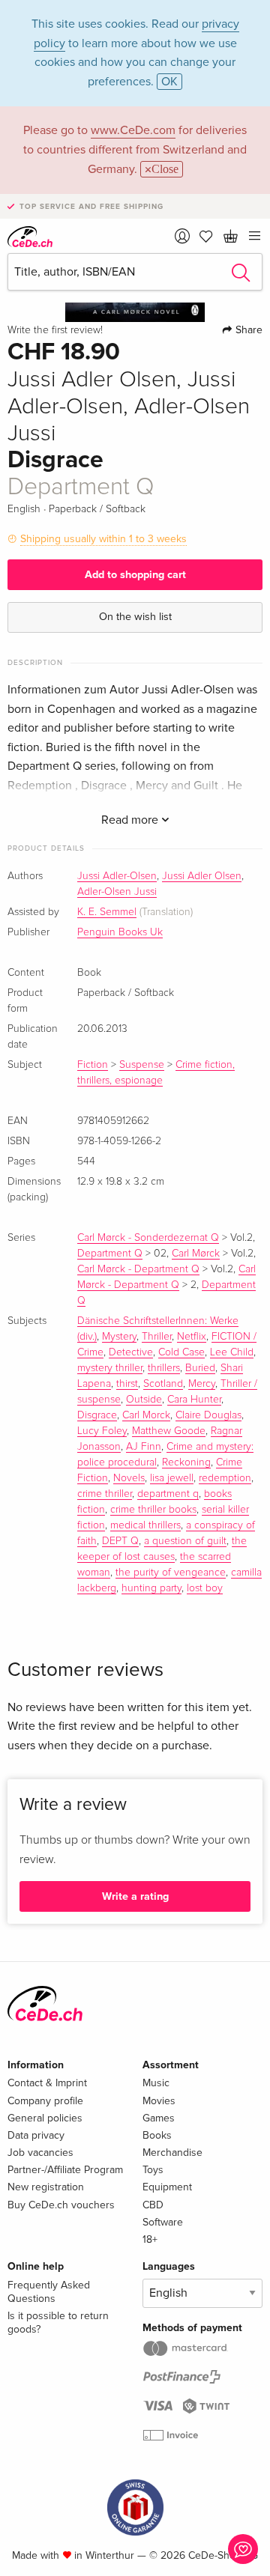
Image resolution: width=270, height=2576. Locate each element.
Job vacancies (40, 2153)
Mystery (119, 1337)
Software (163, 2222)
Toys (153, 2170)
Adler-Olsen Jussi (117, 892)
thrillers (164, 1368)
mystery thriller (110, 1368)
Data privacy (36, 2135)
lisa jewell (172, 1478)
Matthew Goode (169, 1431)
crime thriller (105, 1494)
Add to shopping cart (135, 575)
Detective (131, 1352)
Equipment (167, 2187)
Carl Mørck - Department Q (138, 1269)
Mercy (202, 1384)
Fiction (93, 1065)
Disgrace (97, 1415)
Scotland (163, 1384)
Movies (159, 2101)
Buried (200, 1368)
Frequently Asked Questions (49, 2292)
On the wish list (135, 617)
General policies (45, 2118)
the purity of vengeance (171, 1573)
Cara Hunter (194, 1400)
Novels (129, 1478)
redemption (225, 1478)
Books (157, 2135)
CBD (153, 2205)
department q (168, 1494)
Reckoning (186, 1462)
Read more (131, 820)
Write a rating (135, 1896)
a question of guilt (185, 1541)
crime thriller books (153, 1510)
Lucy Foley (102, 1431)
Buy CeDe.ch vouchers (61, 2205)
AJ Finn (144, 1447)
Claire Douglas (208, 1415)
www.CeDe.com (133, 130)
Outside (144, 1400)
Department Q (110, 1254)
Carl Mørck (196, 1254)
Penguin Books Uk (120, 932)
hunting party (151, 1588)
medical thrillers (145, 1525)
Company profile (45, 2101)
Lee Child (232, 1352)
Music (156, 2083)
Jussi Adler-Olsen (117, 876)
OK (169, 82)
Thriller (157, 1337)
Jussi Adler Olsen (202, 876)
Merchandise (172, 2153)
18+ (150, 2239)
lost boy (205, 1588)
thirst (127, 1384)
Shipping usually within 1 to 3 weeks (103, 539)
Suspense (142, 1065)
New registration (46, 2187)
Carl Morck (146, 1415)
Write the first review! (55, 330)
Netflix (192, 1337)
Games (159, 2118)
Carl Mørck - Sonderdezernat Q (148, 1238)
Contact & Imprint (47, 2083)
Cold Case (181, 1352)
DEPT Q (120, 1541)
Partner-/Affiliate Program (65, 2170)
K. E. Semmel (107, 912)
